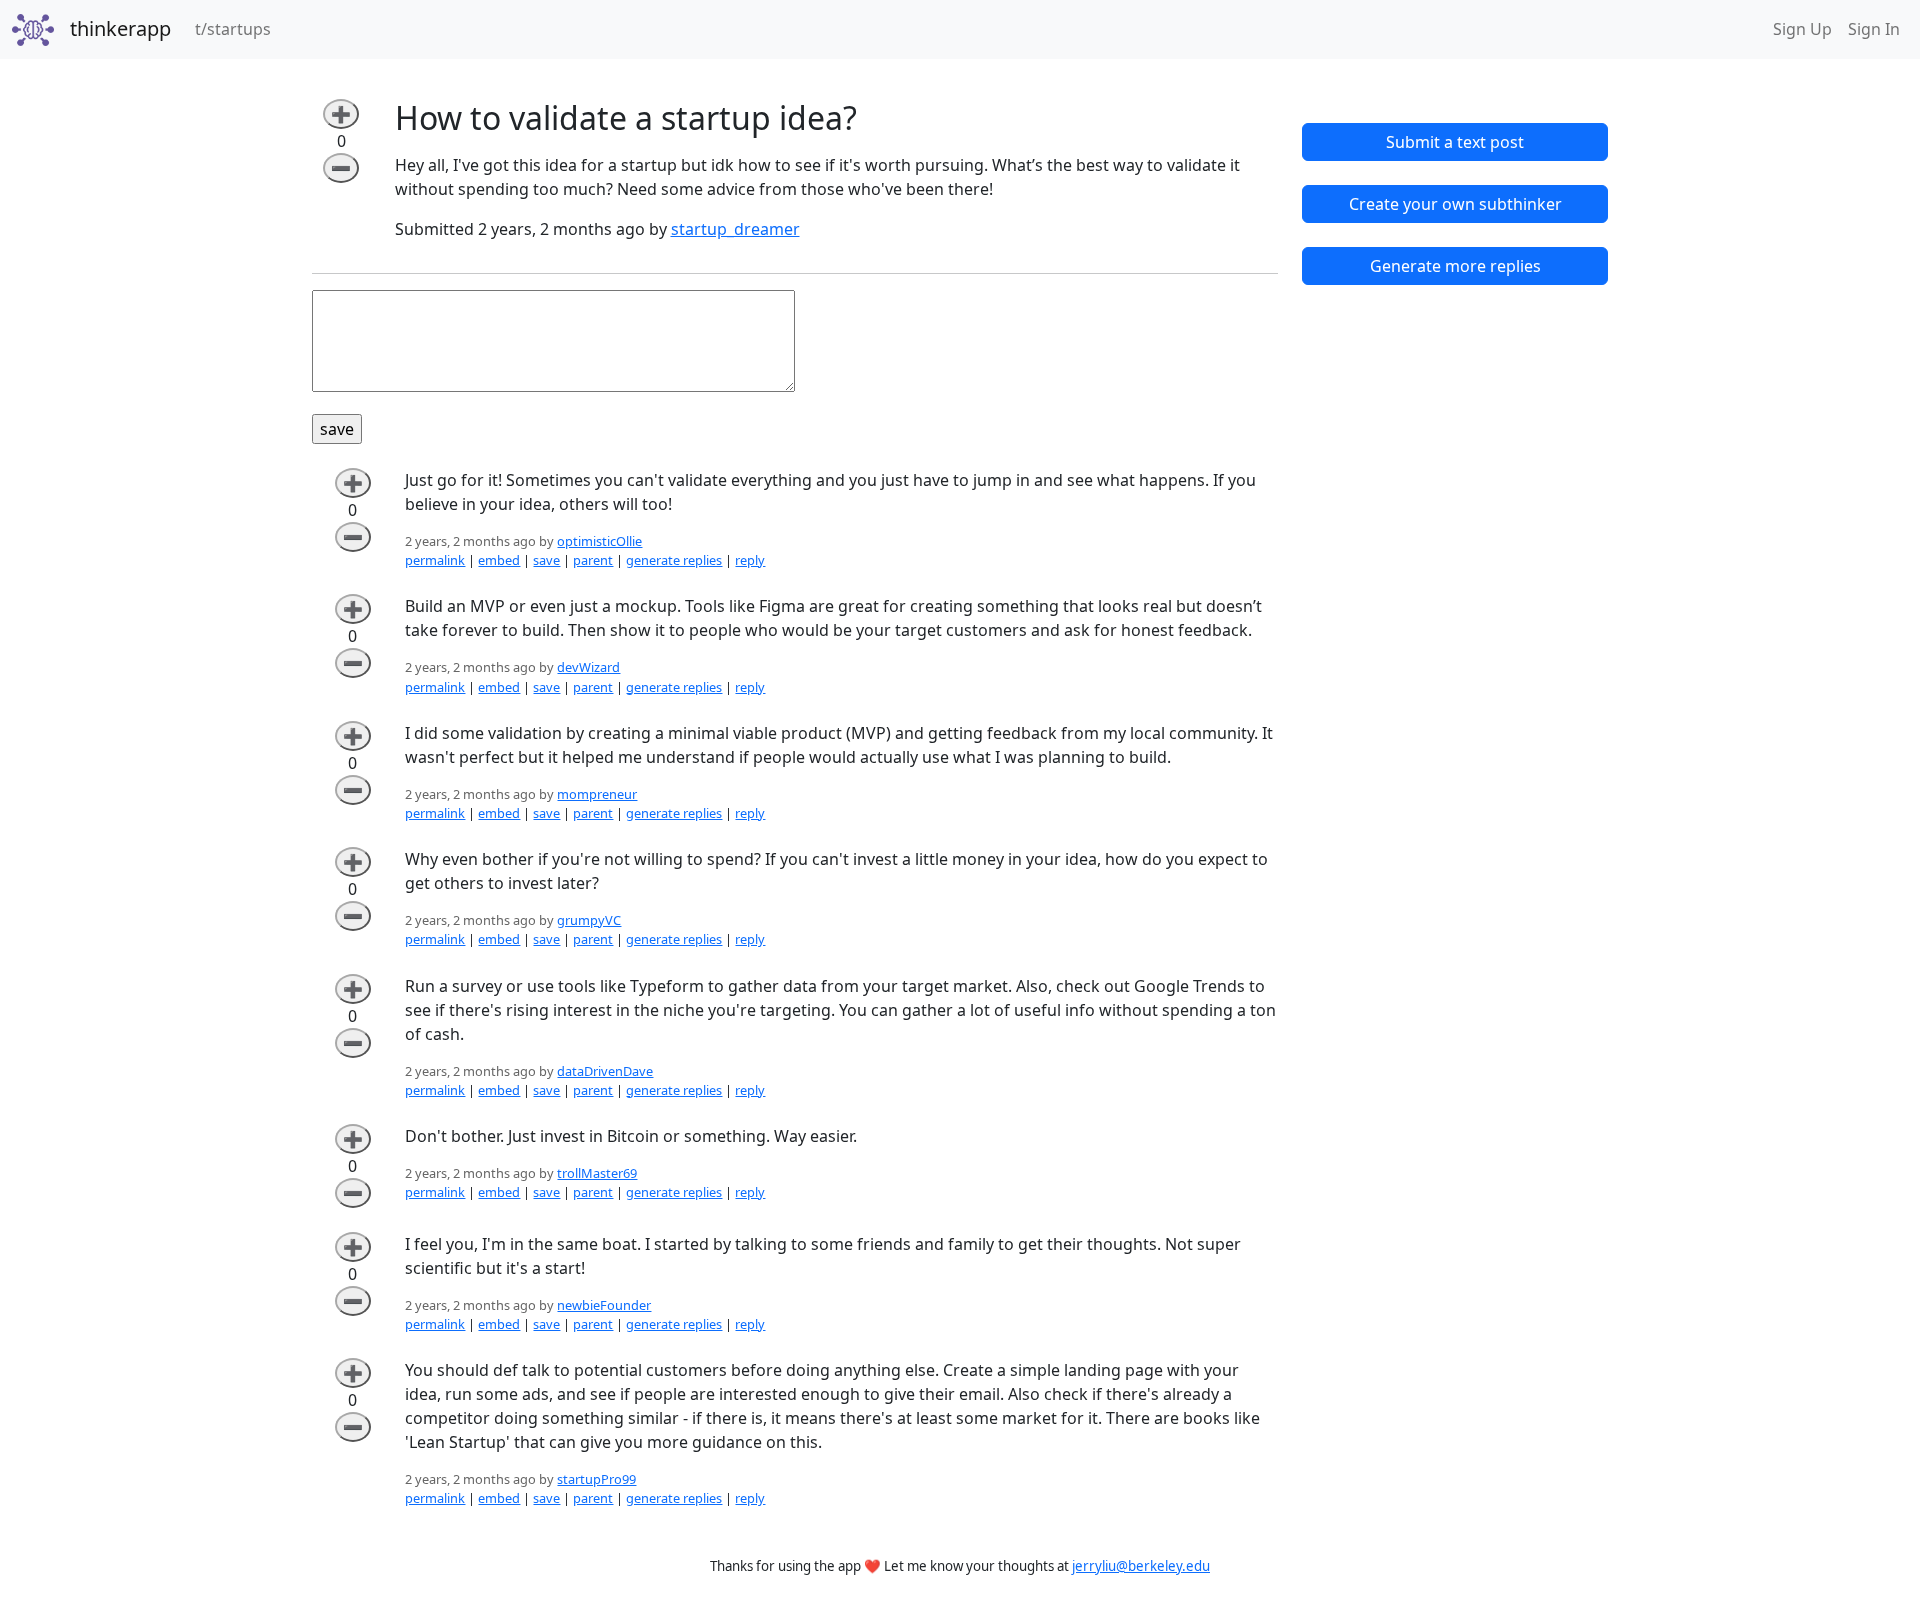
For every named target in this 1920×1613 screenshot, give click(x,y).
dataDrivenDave (605, 1071)
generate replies (674, 560)
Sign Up (1802, 29)
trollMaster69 (597, 1173)
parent (593, 560)
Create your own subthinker (1455, 204)
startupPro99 (596, 1479)
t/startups (237, 28)
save (546, 560)
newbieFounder (604, 1305)
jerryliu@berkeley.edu (1141, 1566)
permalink (435, 560)
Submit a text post (1455, 142)
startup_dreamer (735, 229)
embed (499, 560)
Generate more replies (1455, 266)
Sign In (1874, 29)
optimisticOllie (599, 541)
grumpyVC (589, 920)
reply (750, 560)
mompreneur (597, 794)
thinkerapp (120, 28)
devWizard (588, 667)
